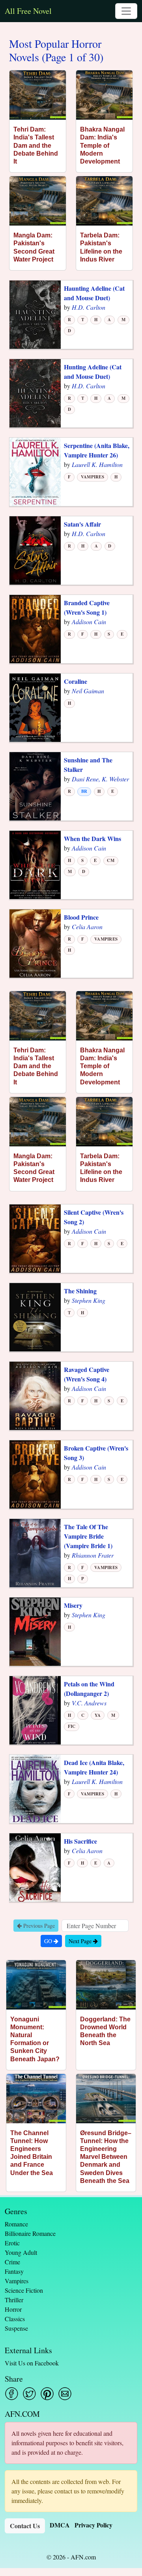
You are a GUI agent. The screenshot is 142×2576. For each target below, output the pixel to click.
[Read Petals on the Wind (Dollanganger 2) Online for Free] (35, 1709)
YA (98, 1715)
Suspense (16, 2328)
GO (49, 1941)
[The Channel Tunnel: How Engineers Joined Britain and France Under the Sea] (36, 2099)
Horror (13, 2309)
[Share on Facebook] (12, 2394)
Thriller (14, 2300)
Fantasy (14, 2271)
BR (84, 791)
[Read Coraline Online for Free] (35, 707)
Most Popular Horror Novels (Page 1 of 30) (56, 50)
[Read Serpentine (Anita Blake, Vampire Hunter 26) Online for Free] (35, 471)
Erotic (12, 2243)
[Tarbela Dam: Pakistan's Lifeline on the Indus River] (104, 201)
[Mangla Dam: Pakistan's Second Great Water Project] (38, 201)
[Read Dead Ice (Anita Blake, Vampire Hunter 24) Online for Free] (35, 1788)
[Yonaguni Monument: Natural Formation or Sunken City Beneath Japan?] (36, 1985)
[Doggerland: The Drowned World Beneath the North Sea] (106, 1985)
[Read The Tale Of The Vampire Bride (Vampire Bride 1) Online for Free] (35, 1552)
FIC (72, 1726)
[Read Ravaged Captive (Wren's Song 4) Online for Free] (35, 1395)
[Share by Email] (65, 2394)
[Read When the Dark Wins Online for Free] (35, 864)
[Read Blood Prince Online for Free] (35, 943)
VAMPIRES (92, 477)
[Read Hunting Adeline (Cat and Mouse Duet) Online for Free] (35, 392)
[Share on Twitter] (29, 2394)
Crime (12, 2262)
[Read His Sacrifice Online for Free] (35, 1867)
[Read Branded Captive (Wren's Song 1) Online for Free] (35, 628)
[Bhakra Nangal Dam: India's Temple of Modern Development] (104, 95)
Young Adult (21, 2252)
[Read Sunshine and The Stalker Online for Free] (35, 786)
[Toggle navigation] (126, 11)
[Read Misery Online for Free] (35, 1631)
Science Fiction (24, 2290)
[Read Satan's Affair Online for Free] (35, 550)
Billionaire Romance (30, 2233)
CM (110, 860)
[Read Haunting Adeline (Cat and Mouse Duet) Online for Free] (35, 314)
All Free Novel (28, 11)
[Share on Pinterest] (47, 2394)
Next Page (81, 1941)
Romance (16, 2224)
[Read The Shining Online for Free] (35, 1316)
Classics (15, 2319)
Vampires (17, 2281)
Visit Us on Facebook (32, 2363)
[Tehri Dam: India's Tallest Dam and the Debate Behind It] (38, 95)
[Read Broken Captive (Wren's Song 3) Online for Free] (35, 1474)
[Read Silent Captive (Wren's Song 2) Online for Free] (35, 1238)
